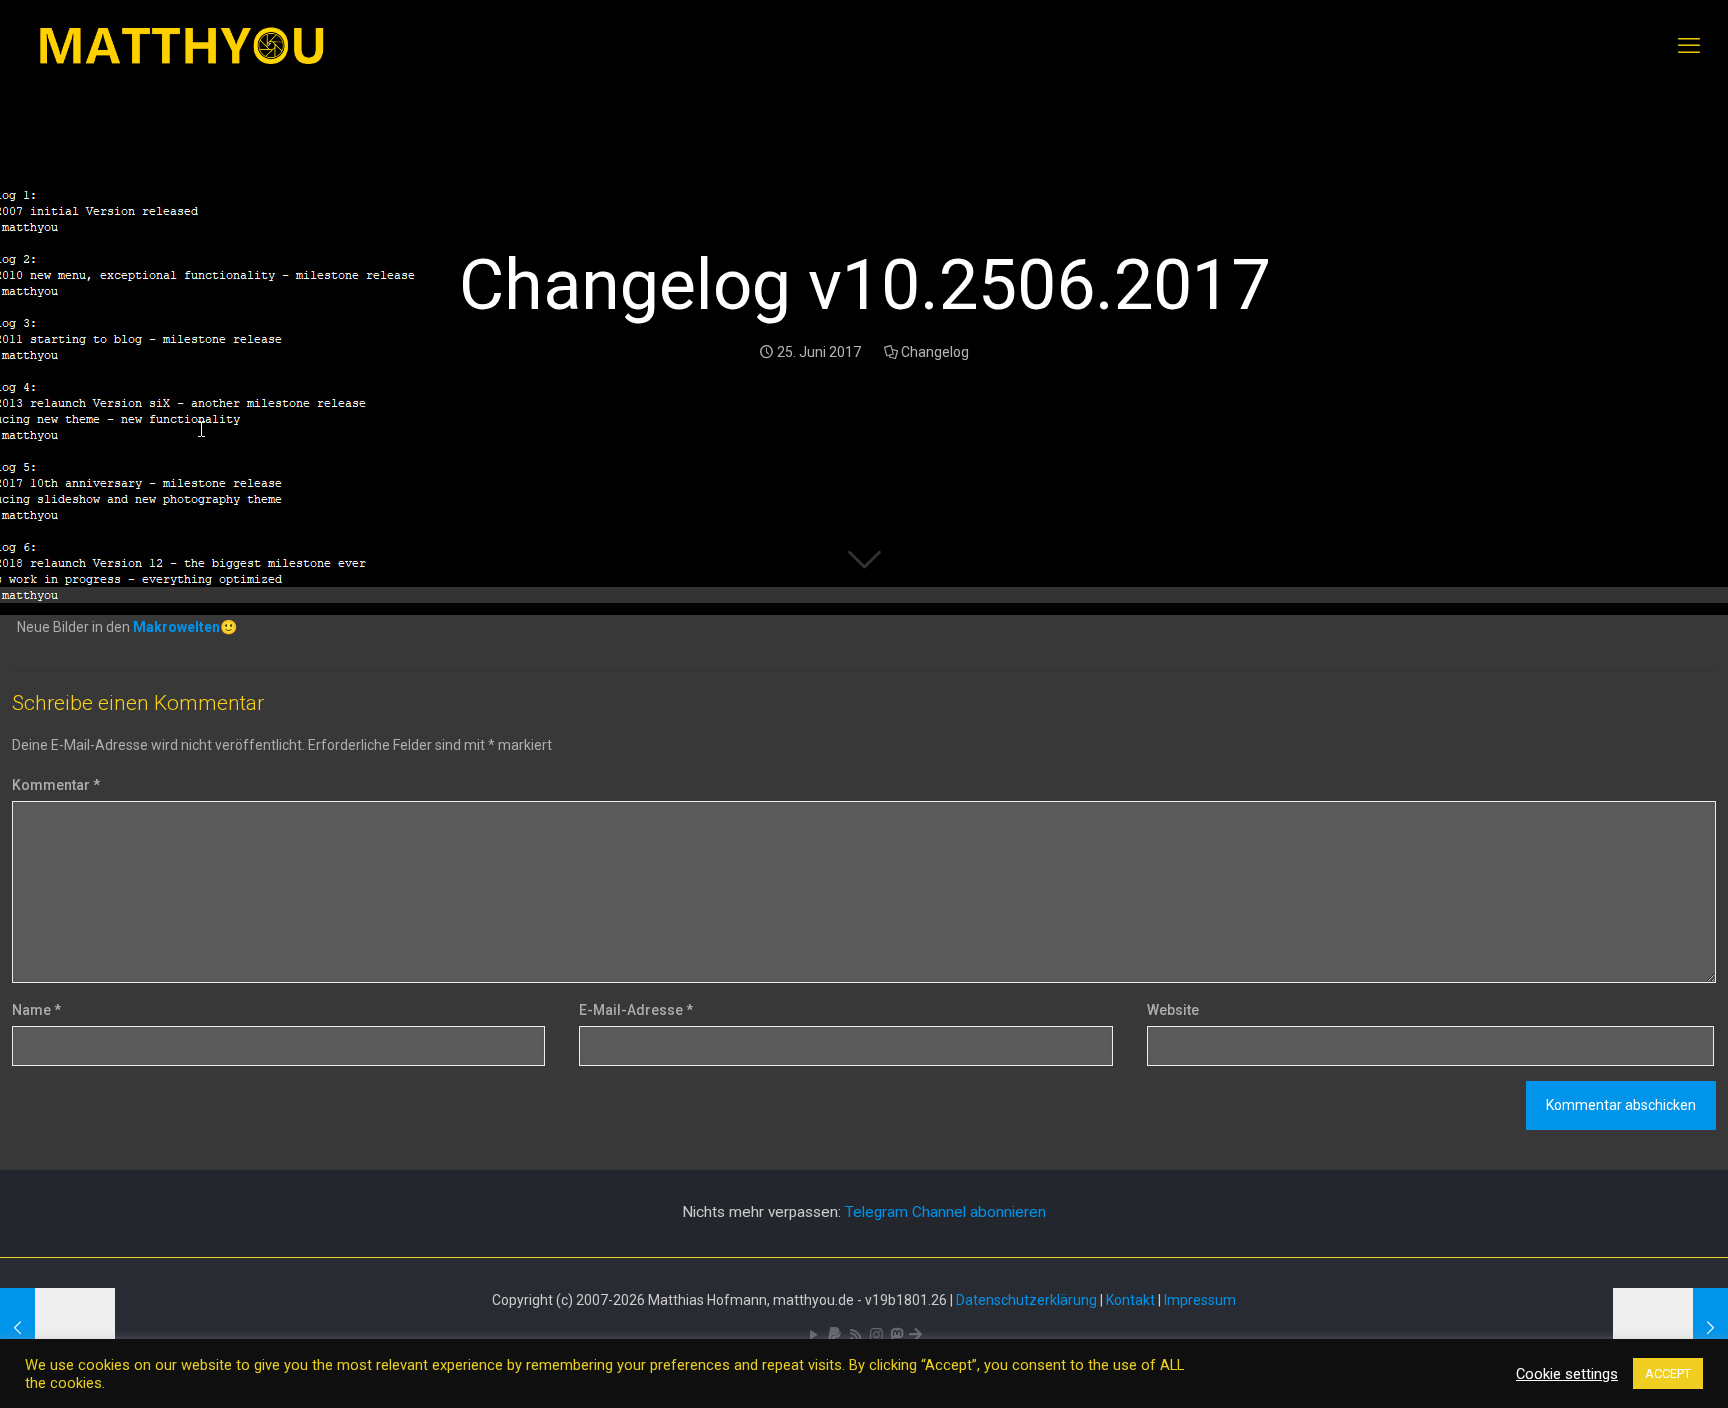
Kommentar (56, 785)
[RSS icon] (855, 1335)
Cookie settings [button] (1567, 1374)
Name (36, 1010)
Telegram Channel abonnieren (945, 1212)
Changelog (935, 352)
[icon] (834, 1335)
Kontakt (1130, 1300)
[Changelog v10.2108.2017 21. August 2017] (1670, 1328)
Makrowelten (176, 627)
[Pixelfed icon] (876, 1335)
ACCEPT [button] (1668, 1373)
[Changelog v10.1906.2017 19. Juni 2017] (57, 1328)
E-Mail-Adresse (636, 1010)
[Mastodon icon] (896, 1335)
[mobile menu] (1689, 46)
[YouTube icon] (813, 1335)
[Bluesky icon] (915, 1335)
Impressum (1200, 1300)
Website (1173, 1010)
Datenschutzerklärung (1026, 1300)
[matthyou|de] (182, 46)
